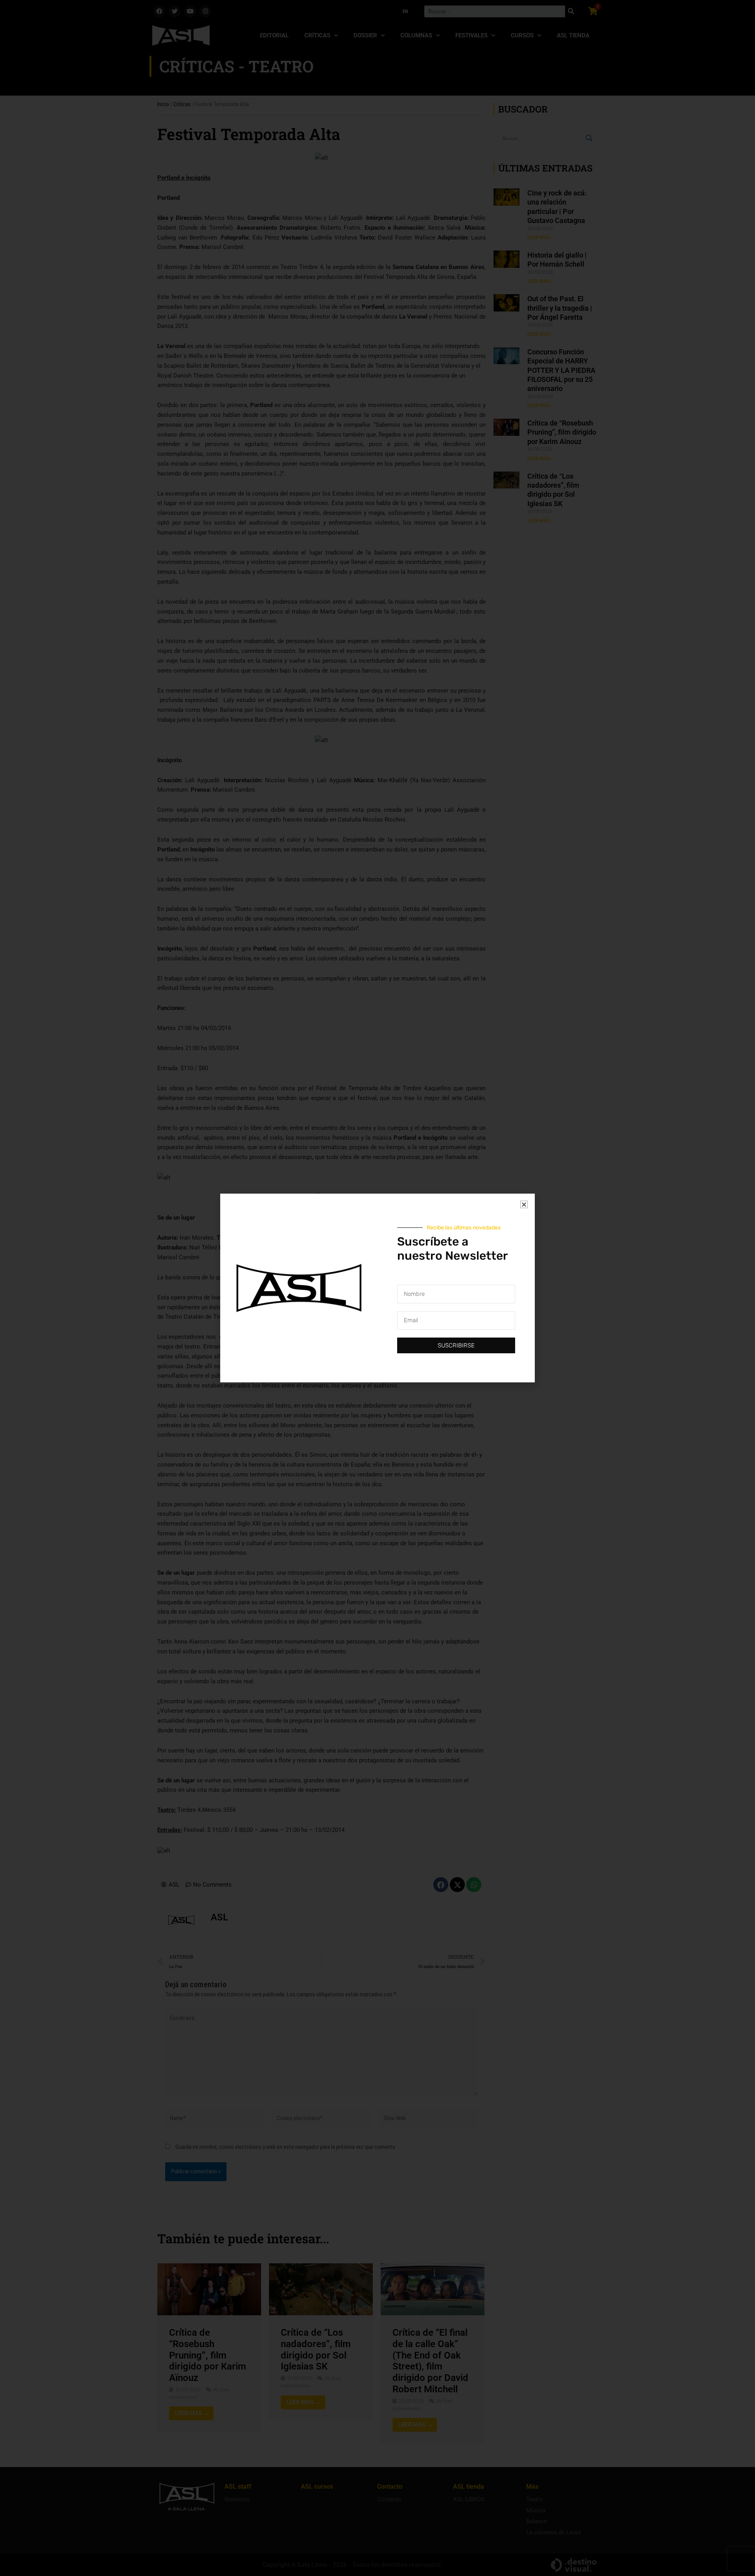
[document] (377, 1288)
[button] (524, 1204)
